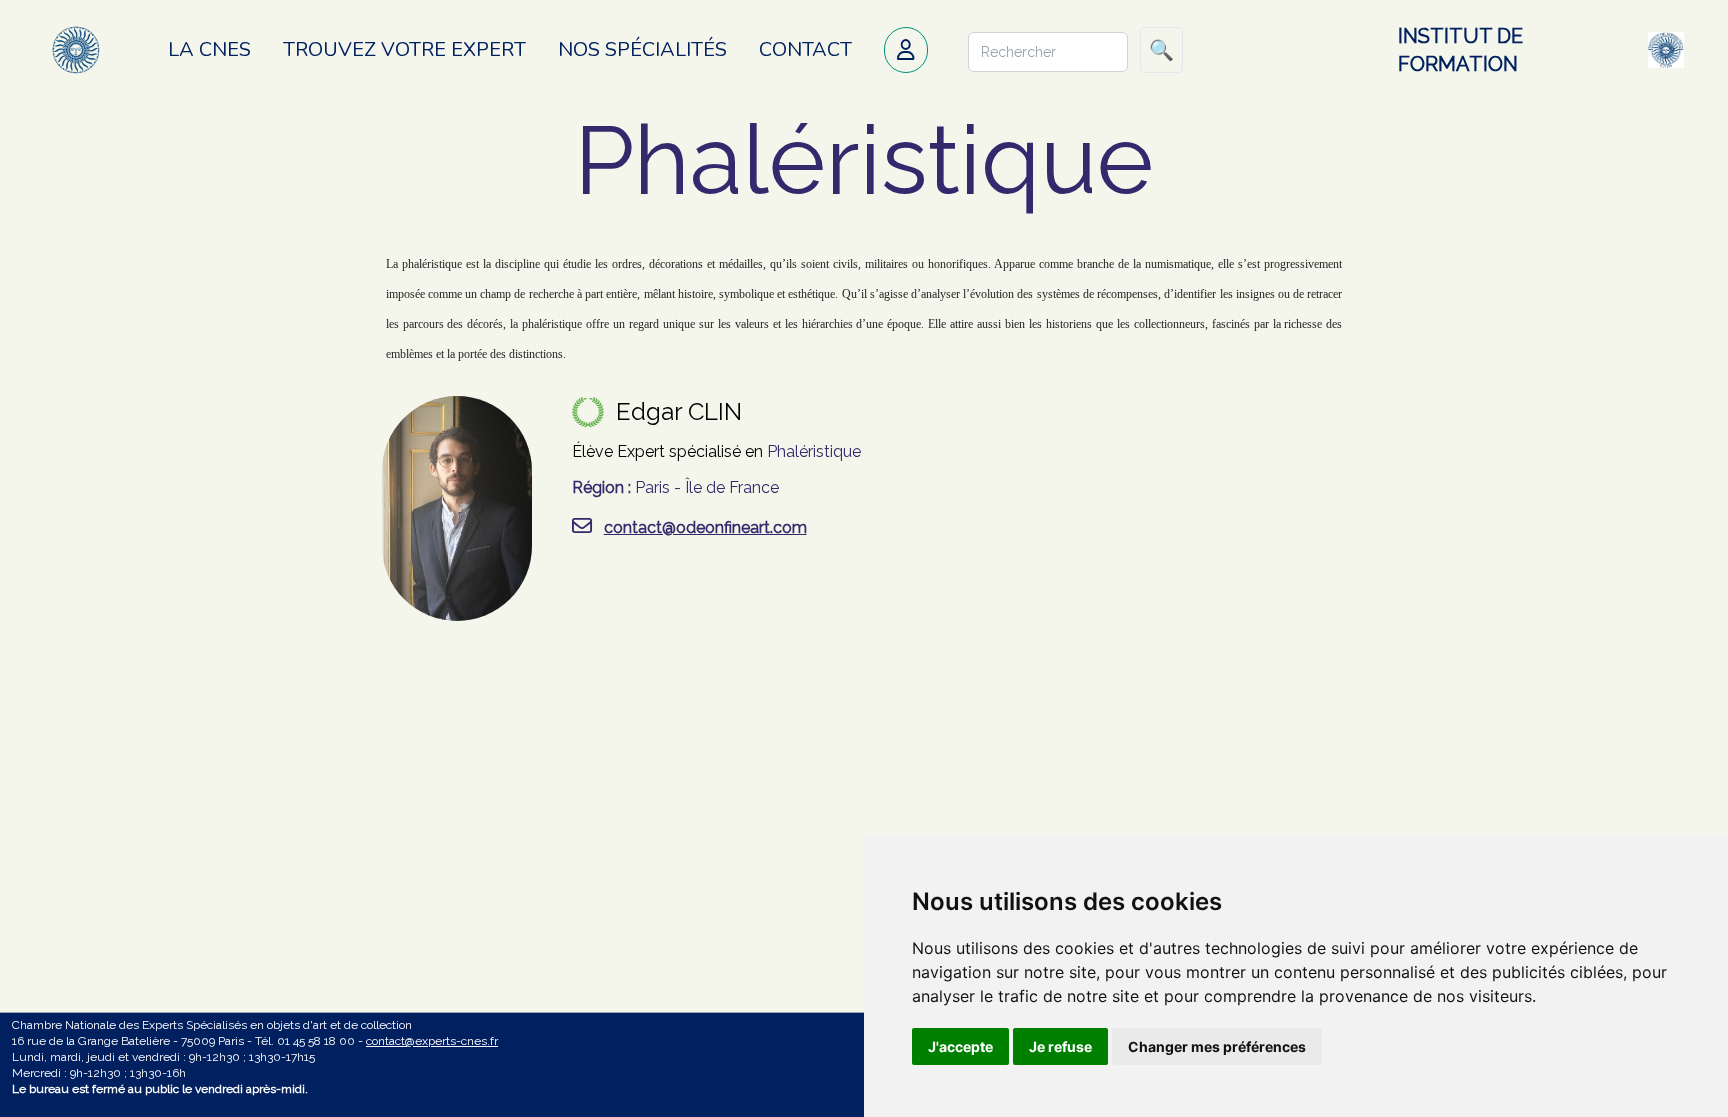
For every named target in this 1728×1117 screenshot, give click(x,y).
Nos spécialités (642, 49)
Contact (805, 49)
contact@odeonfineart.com (705, 527)
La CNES (209, 49)
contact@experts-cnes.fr (432, 1041)
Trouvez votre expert (404, 49)
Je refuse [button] (1060, 1046)
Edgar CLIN (679, 411)
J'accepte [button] (960, 1046)
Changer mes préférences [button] (1217, 1046)
